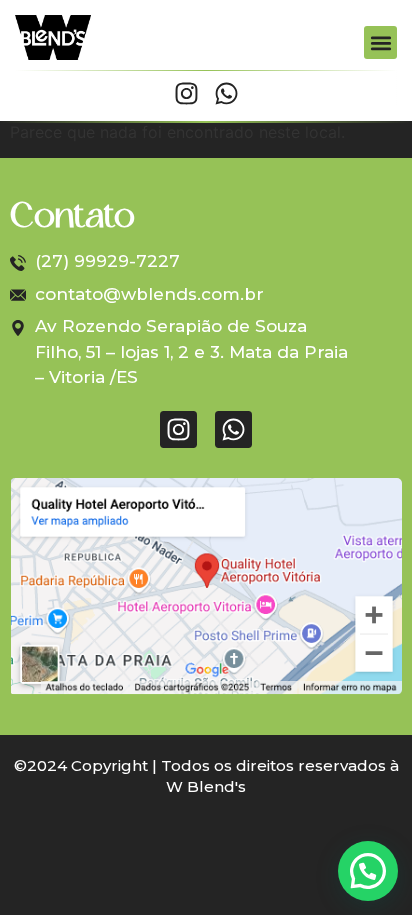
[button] (380, 42)
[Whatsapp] (226, 93)
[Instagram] (186, 93)
